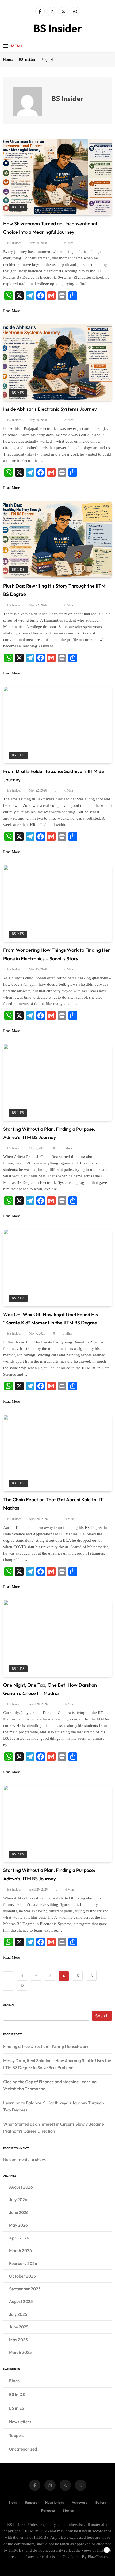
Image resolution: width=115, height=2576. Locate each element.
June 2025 (19, 2327)
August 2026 (21, 2187)
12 (22, 1986)
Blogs (14, 2381)
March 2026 (20, 2250)
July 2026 (18, 2200)
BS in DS (18, 570)
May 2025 (18, 2340)
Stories (68, 2510)
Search (8, 2005)
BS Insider (58, 28)
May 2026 (18, 2225)
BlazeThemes (98, 2557)
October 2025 (22, 2276)
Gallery (101, 2502)
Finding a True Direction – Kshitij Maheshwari (46, 2046)
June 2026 (19, 2212)
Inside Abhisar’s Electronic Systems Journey (50, 409)
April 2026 (19, 2238)
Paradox (48, 2510)
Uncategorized (23, 2449)
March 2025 (20, 2352)
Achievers (79, 2502)
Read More (11, 311)
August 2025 (21, 2301)
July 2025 (18, 2314)
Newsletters (20, 2422)
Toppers (17, 2435)
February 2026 (23, 2263)
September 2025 (25, 2289)
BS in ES (18, 208)
